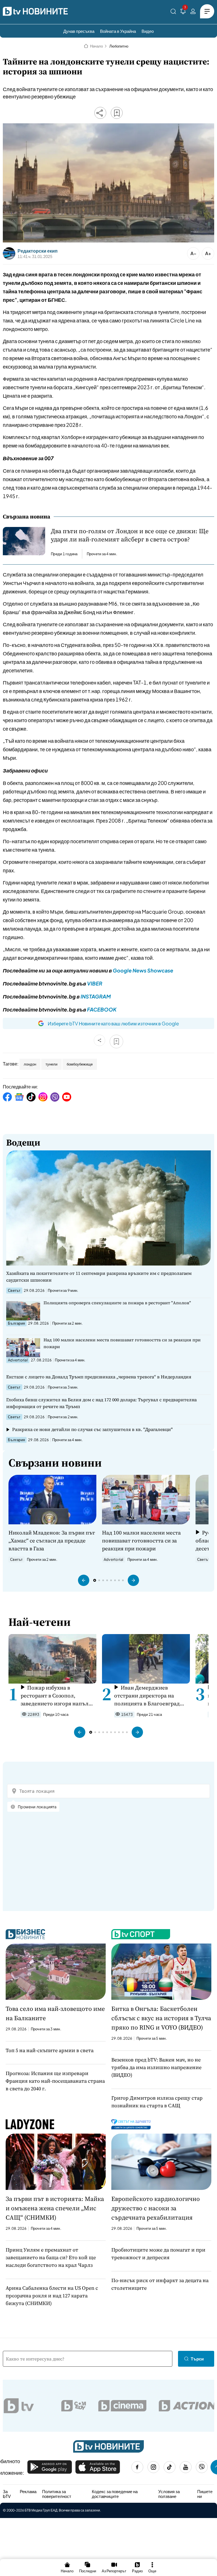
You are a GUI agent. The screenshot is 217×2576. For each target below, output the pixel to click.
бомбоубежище (80, 1064)
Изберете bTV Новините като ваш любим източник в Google (113, 1023)
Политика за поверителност (57, 2494)
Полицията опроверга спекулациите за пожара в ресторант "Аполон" (117, 1303)
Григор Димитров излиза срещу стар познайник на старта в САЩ (157, 2102)
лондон (30, 1064)
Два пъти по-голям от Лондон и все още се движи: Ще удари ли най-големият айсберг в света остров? (130, 535)
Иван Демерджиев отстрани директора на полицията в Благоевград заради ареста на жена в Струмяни (147, 1696)
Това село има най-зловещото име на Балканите (55, 2013)
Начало (96, 46)
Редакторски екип (38, 251)
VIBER (95, 983)
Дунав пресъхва (79, 31)
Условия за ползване (169, 2494)
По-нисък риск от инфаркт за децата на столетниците (160, 2284)
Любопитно (119, 46)
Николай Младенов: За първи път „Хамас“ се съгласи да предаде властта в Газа (52, 1540)
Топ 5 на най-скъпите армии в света (50, 2050)
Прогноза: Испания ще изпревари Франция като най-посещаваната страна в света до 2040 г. (55, 2081)
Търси (197, 2359)
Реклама (28, 2491)
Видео (148, 31)
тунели (51, 1064)
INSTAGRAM (96, 996)
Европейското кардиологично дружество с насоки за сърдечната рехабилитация (156, 2208)
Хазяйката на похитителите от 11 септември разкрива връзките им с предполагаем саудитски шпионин (99, 1277)
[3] (183, 12)
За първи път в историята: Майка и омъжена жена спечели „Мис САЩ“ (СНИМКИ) (55, 2208)
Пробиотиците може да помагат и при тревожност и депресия (158, 2254)
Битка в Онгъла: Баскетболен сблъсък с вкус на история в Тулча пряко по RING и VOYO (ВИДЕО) (161, 2018)
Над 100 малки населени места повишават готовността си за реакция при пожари (122, 1343)
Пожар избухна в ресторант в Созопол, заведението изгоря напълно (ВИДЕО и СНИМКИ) (58, 1696)
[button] (84, 1580)
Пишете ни (205, 2494)
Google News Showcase (143, 970)
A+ (208, 253)
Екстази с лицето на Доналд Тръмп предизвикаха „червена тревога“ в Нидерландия (99, 1377)
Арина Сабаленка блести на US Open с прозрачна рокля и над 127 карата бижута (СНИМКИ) (52, 2296)
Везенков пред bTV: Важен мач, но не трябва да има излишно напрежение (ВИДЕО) (156, 2067)
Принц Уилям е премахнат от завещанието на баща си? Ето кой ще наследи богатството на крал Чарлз (51, 2257)
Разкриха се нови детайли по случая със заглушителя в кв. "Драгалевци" (92, 1429)
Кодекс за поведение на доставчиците (115, 2494)
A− (193, 253)
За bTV (7, 2494)
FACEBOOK (102, 1009)
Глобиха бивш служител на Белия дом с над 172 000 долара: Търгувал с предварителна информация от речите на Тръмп (101, 1403)
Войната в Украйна (118, 31)
